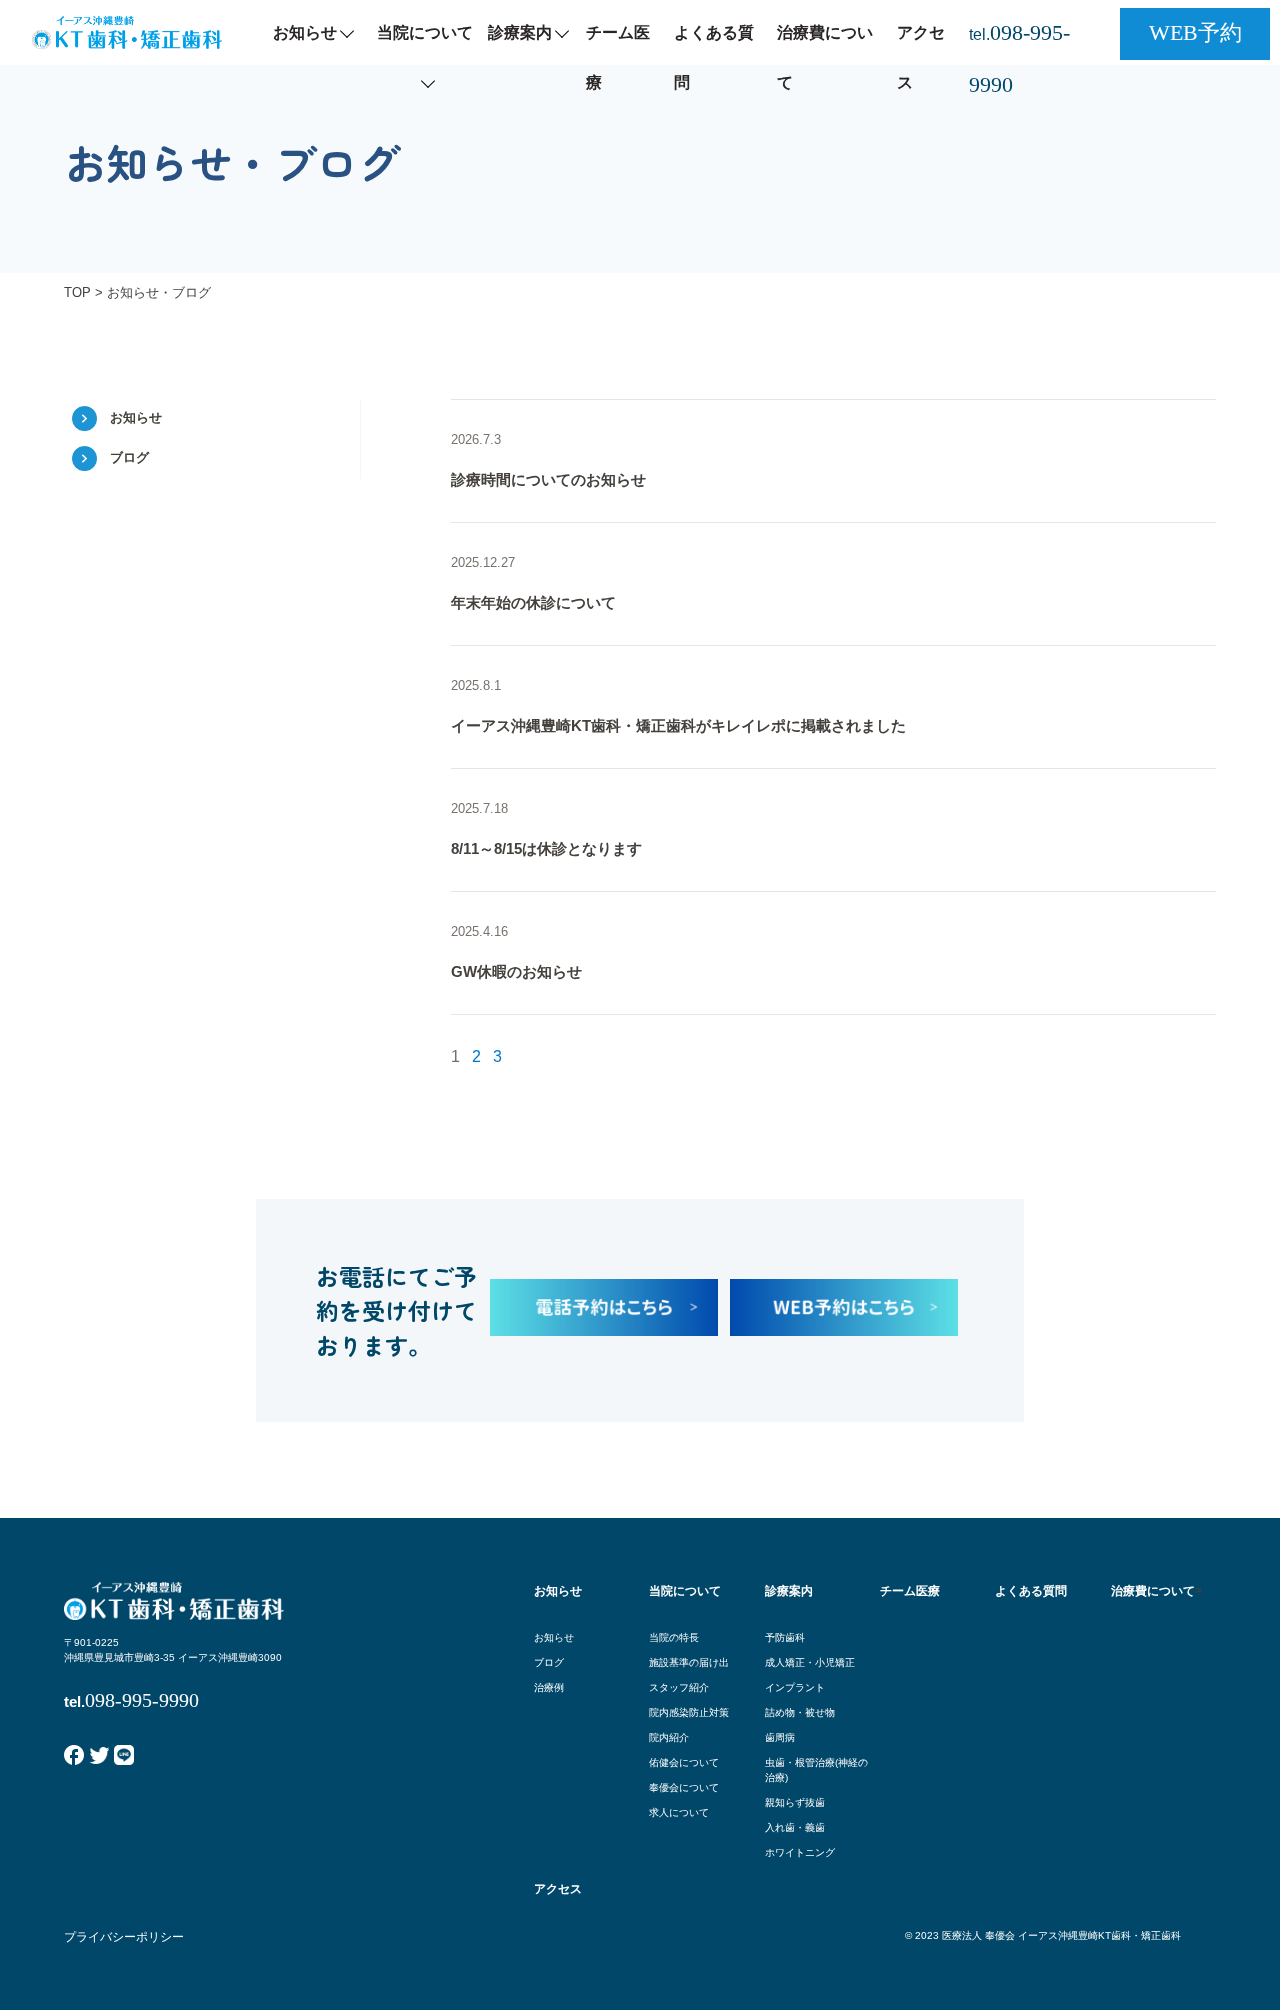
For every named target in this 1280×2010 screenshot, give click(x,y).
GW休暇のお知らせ (516, 971)
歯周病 (780, 1737)
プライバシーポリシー (124, 1937)
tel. (1019, 58)
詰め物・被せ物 (800, 1712)
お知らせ (305, 32)
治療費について (825, 57)
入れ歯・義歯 (795, 1827)
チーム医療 (618, 57)
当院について (425, 32)
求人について (679, 1812)
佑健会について (684, 1762)
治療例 (549, 1687)
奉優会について (684, 1787)
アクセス (921, 57)
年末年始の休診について (533, 602)
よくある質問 (714, 57)
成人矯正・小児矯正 (810, 1662)
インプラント (795, 1687)
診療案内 (520, 32)
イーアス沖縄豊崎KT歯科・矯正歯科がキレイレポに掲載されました (678, 725)
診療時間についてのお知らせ (548, 479)
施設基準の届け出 (689, 1662)
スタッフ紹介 (679, 1687)
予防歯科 (785, 1637)
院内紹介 (669, 1737)
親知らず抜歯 (795, 1802)
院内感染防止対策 (689, 1712)
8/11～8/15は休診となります (546, 848)
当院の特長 (674, 1637)
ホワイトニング (800, 1852)
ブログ (129, 457)
